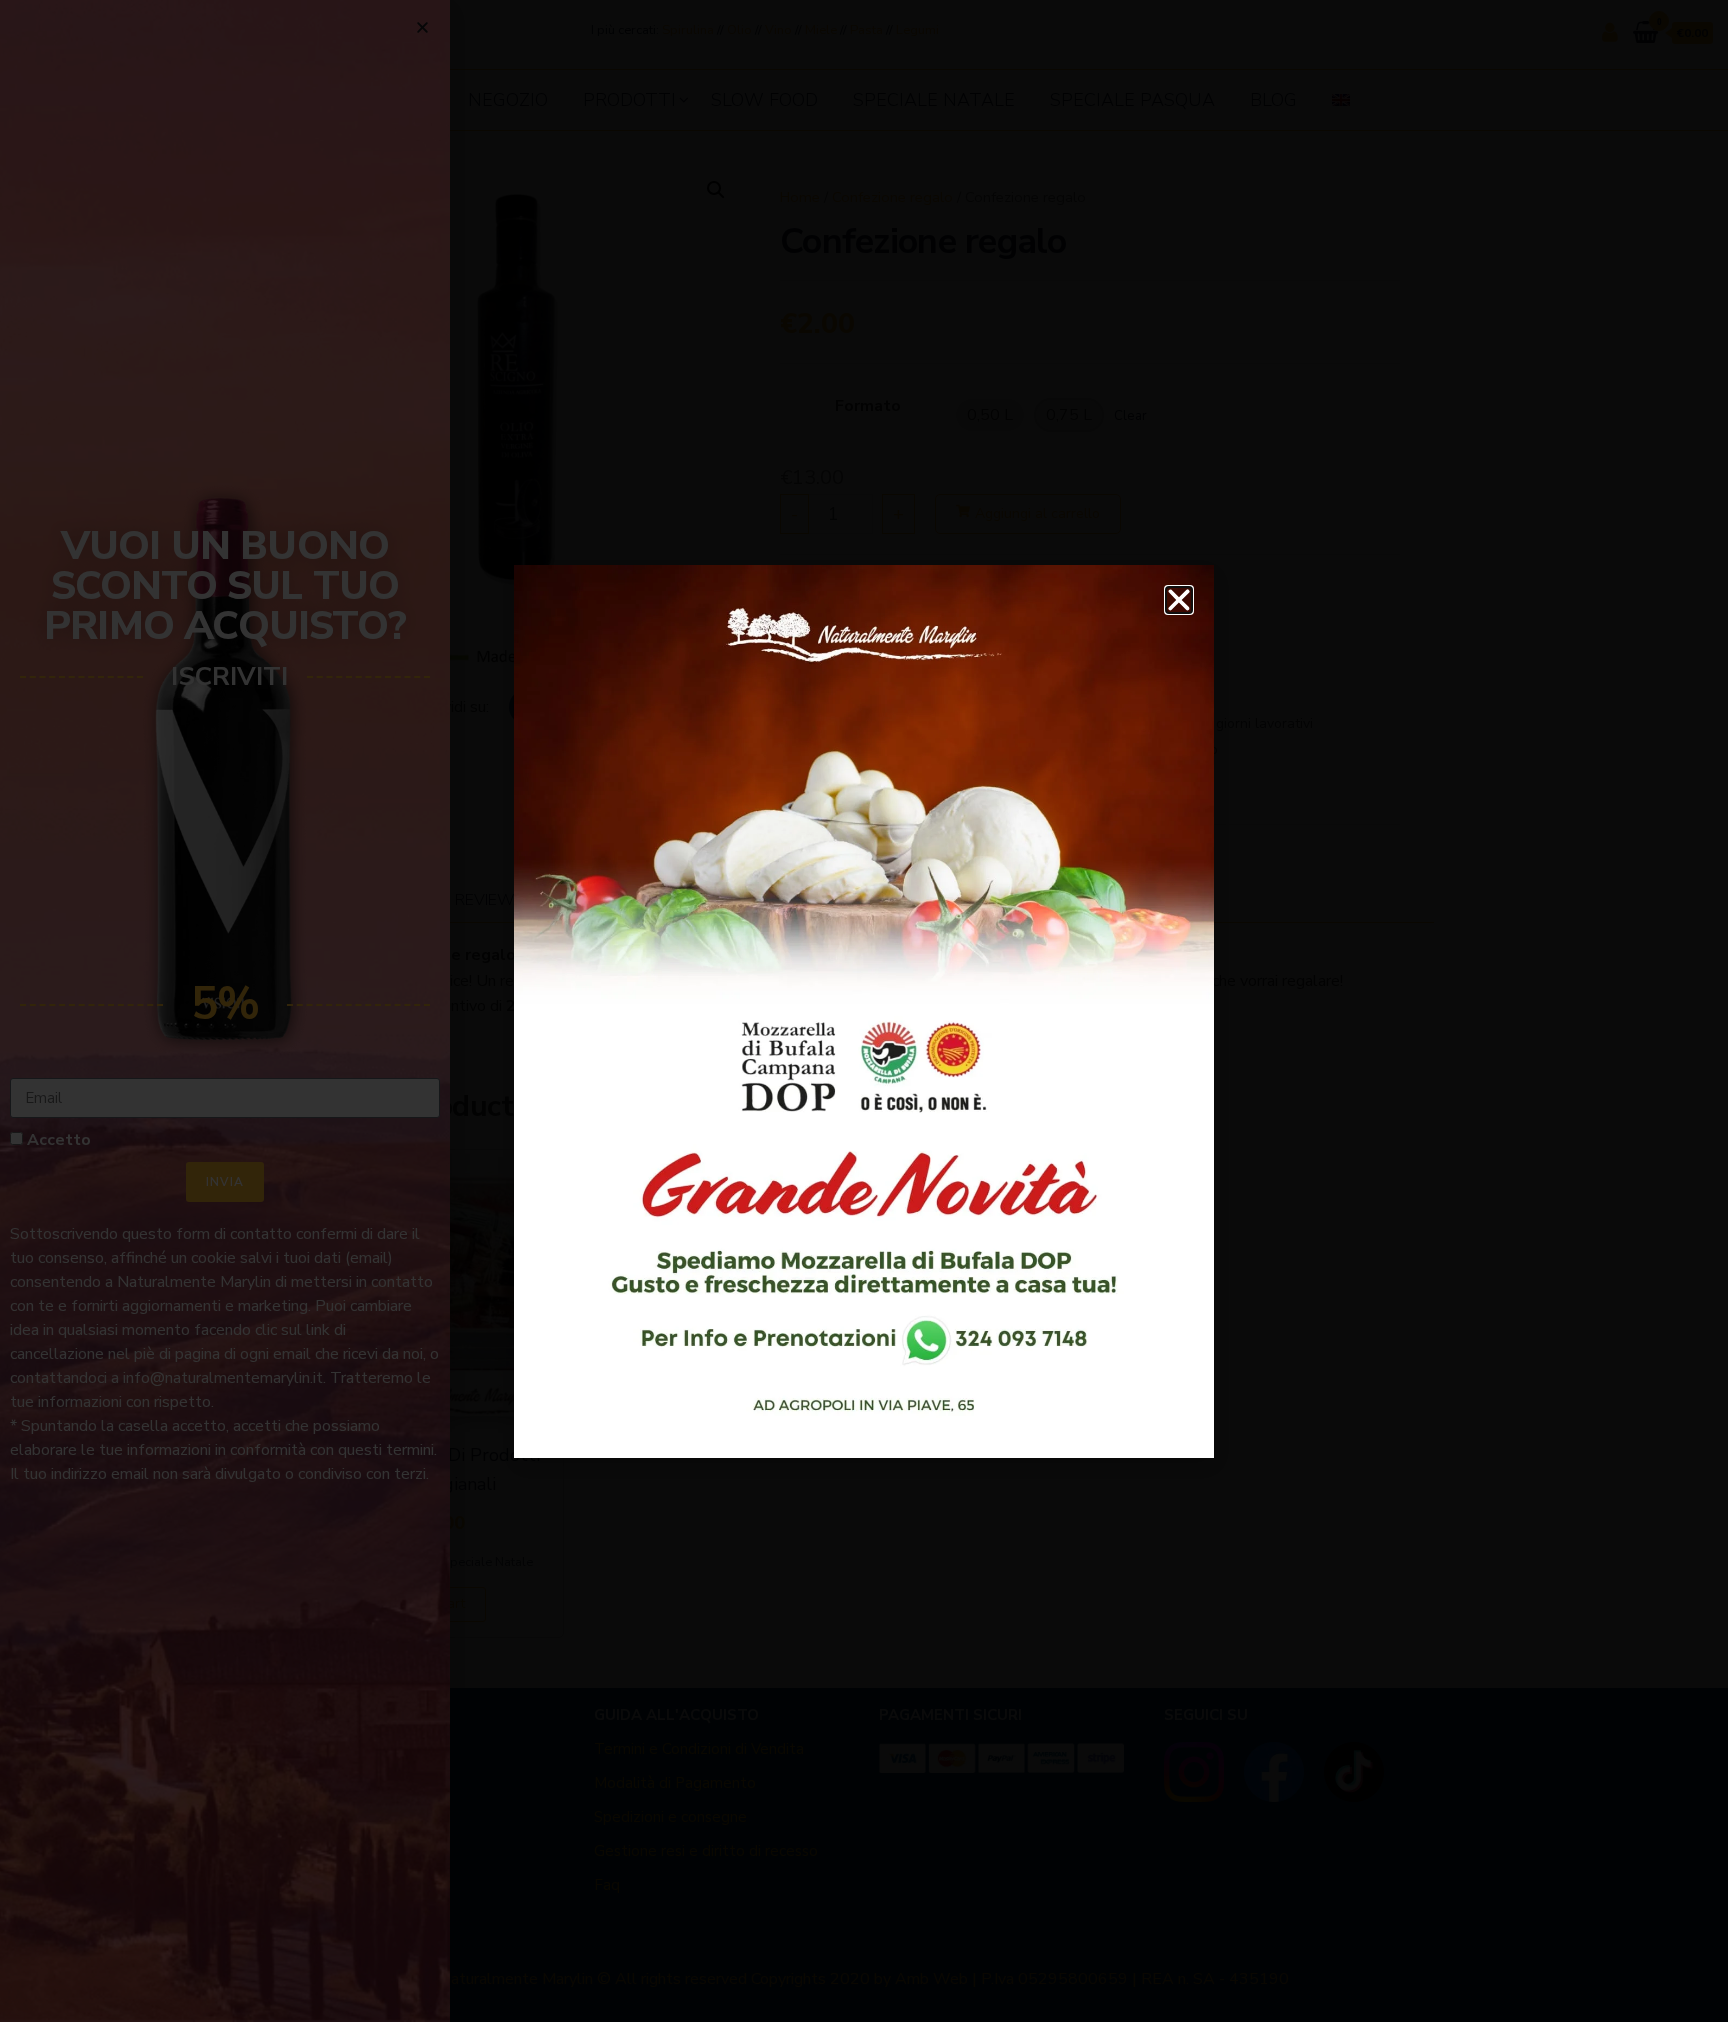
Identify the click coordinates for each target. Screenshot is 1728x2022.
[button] (1179, 600)
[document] (864, 1011)
